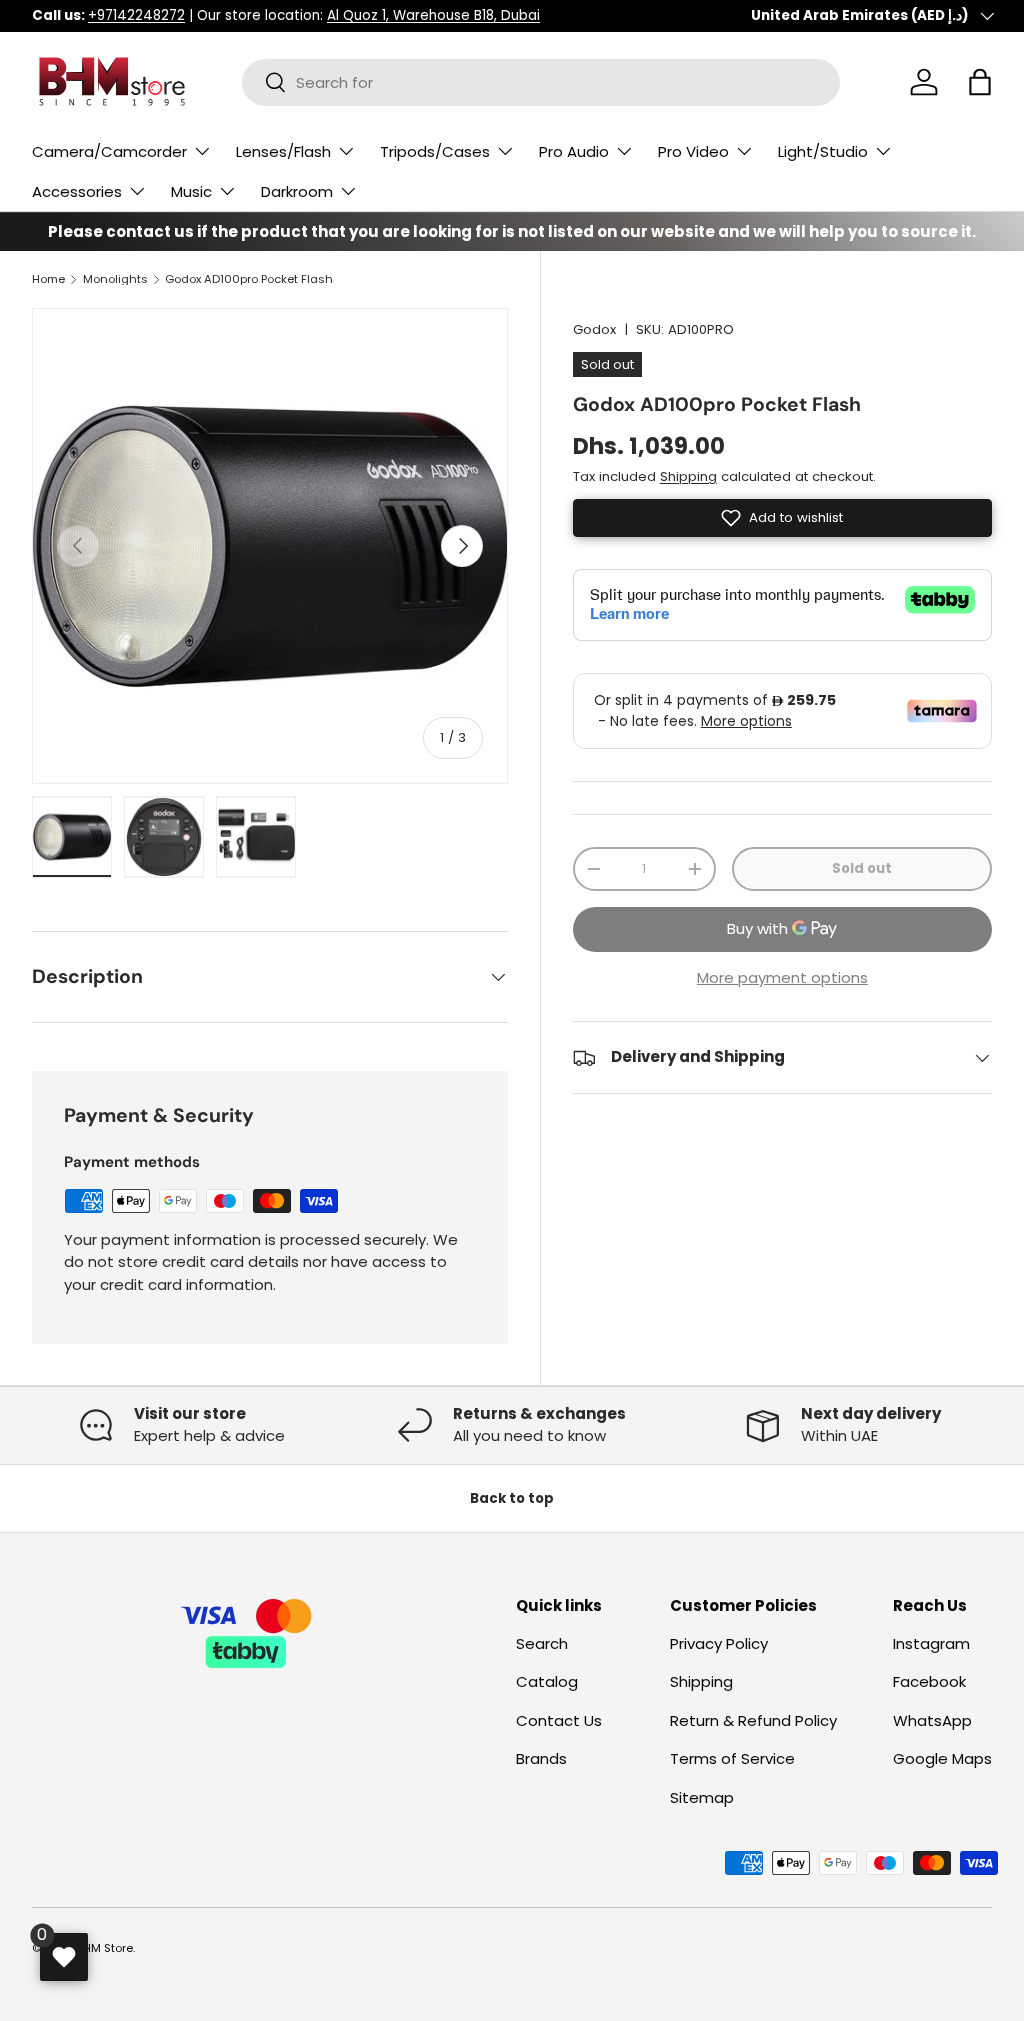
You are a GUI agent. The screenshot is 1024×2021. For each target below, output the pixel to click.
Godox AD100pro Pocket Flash (249, 279)
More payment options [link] (782, 977)
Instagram (931, 1643)
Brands (541, 1758)
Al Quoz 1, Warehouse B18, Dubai (433, 15)
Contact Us (559, 1720)
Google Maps (942, 1758)
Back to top (512, 1498)
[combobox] (541, 82)
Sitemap (702, 1797)
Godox (594, 329)
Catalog (547, 1681)
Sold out (862, 868)
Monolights (115, 279)
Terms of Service (732, 1758)
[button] (980, 82)
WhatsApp (932, 1720)
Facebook (929, 1681)
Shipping (688, 476)
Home (48, 279)
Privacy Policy (719, 1643)
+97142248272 (136, 15)
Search (542, 1643)
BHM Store (105, 1948)
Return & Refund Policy (753, 1720)
